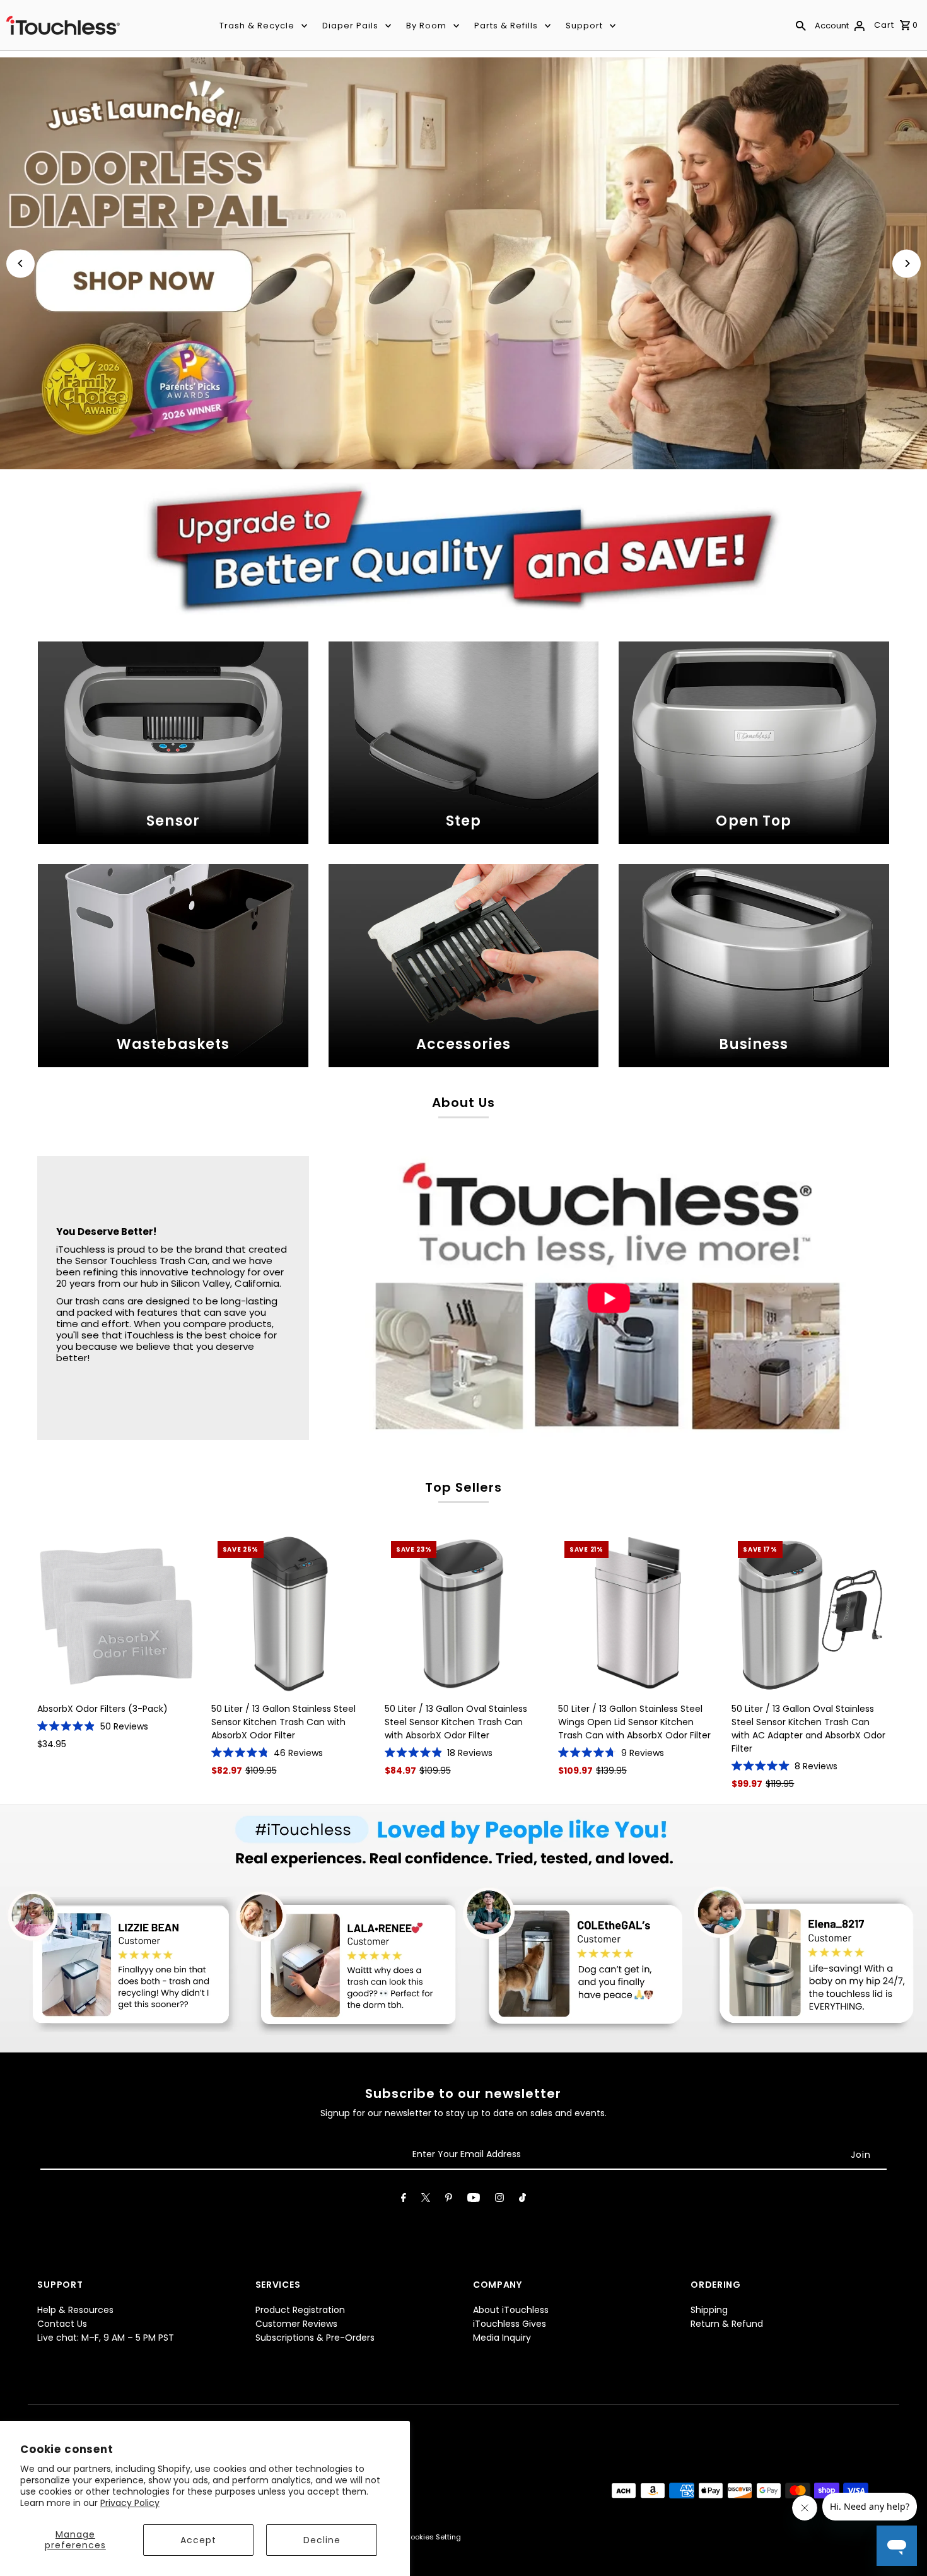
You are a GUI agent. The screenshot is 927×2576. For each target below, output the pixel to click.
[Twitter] (426, 2200)
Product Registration (300, 2310)
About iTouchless (511, 2310)
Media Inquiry (502, 2338)
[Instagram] (499, 2200)
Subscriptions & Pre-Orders (315, 2338)
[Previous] (20, 263)
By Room (426, 26)
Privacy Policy (130, 2503)
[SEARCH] (801, 25)
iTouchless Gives (510, 2324)
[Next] (907, 263)
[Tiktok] (522, 2200)
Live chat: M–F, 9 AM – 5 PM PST (106, 2338)
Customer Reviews (296, 2324)
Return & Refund (727, 2324)
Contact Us (62, 2324)
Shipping (709, 2310)
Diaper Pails (350, 26)
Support (584, 26)
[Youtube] (474, 2200)
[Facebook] (404, 2200)
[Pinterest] (449, 2200)
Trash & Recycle (257, 26)
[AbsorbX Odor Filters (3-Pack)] (116, 1613)
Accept (198, 2540)
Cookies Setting (433, 2537)
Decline (322, 2540)
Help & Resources (75, 2310)
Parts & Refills (506, 26)
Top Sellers (463, 1487)
